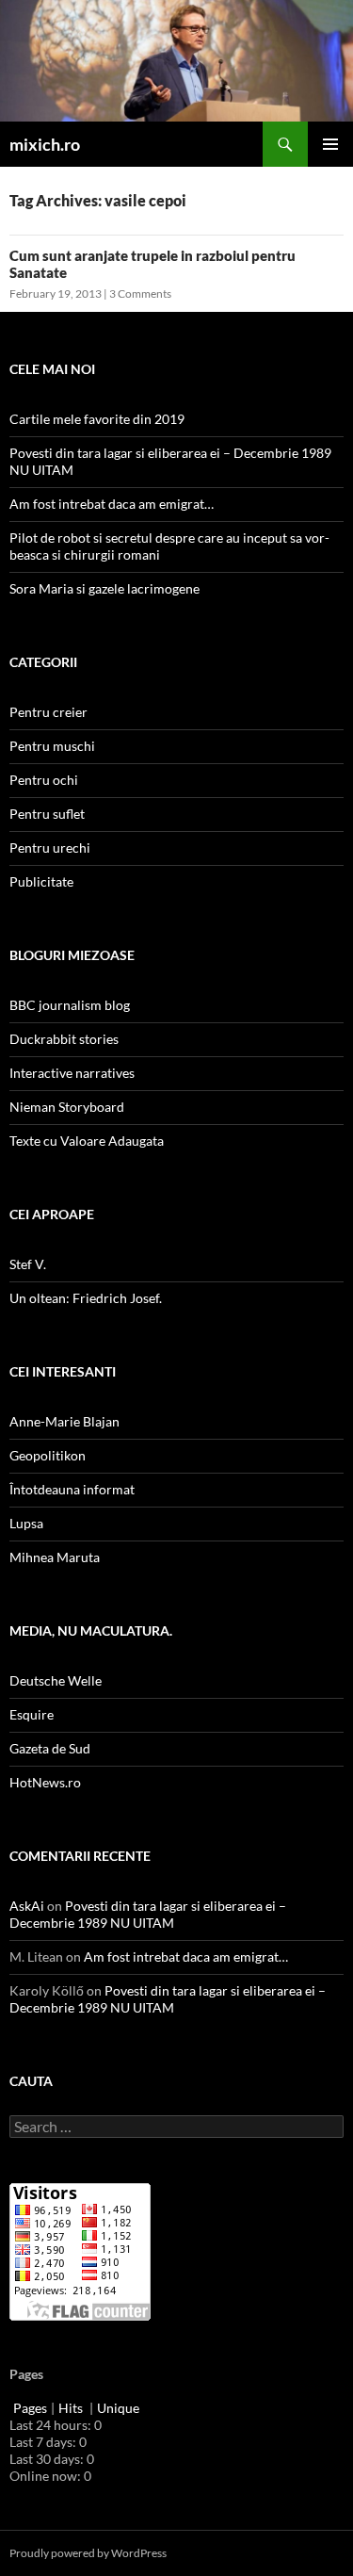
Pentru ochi (44, 780)
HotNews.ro (45, 1782)
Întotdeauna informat (72, 1489)
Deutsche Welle (56, 1680)
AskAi (27, 1906)
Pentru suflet (47, 814)
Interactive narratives (72, 1073)
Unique (118, 2408)
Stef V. (28, 1264)
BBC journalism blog (70, 1005)
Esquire (32, 1714)
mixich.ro (45, 144)
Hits (72, 2408)
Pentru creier (48, 712)
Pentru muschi (52, 746)
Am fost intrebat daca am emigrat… (112, 504)
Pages (30, 2408)
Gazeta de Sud (50, 1748)
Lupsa (26, 1523)
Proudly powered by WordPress (88, 2553)
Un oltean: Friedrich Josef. (86, 1298)
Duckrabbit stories (64, 1039)
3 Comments (140, 293)
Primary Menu (330, 144)
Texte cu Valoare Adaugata (87, 1141)
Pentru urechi (50, 848)
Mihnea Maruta (55, 1557)
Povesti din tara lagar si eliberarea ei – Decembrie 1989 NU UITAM (148, 1914)
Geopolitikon (48, 1455)
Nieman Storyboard (67, 1107)
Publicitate (41, 881)
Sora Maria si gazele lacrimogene (104, 588)
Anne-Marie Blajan (64, 1421)
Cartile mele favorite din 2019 (97, 419)
